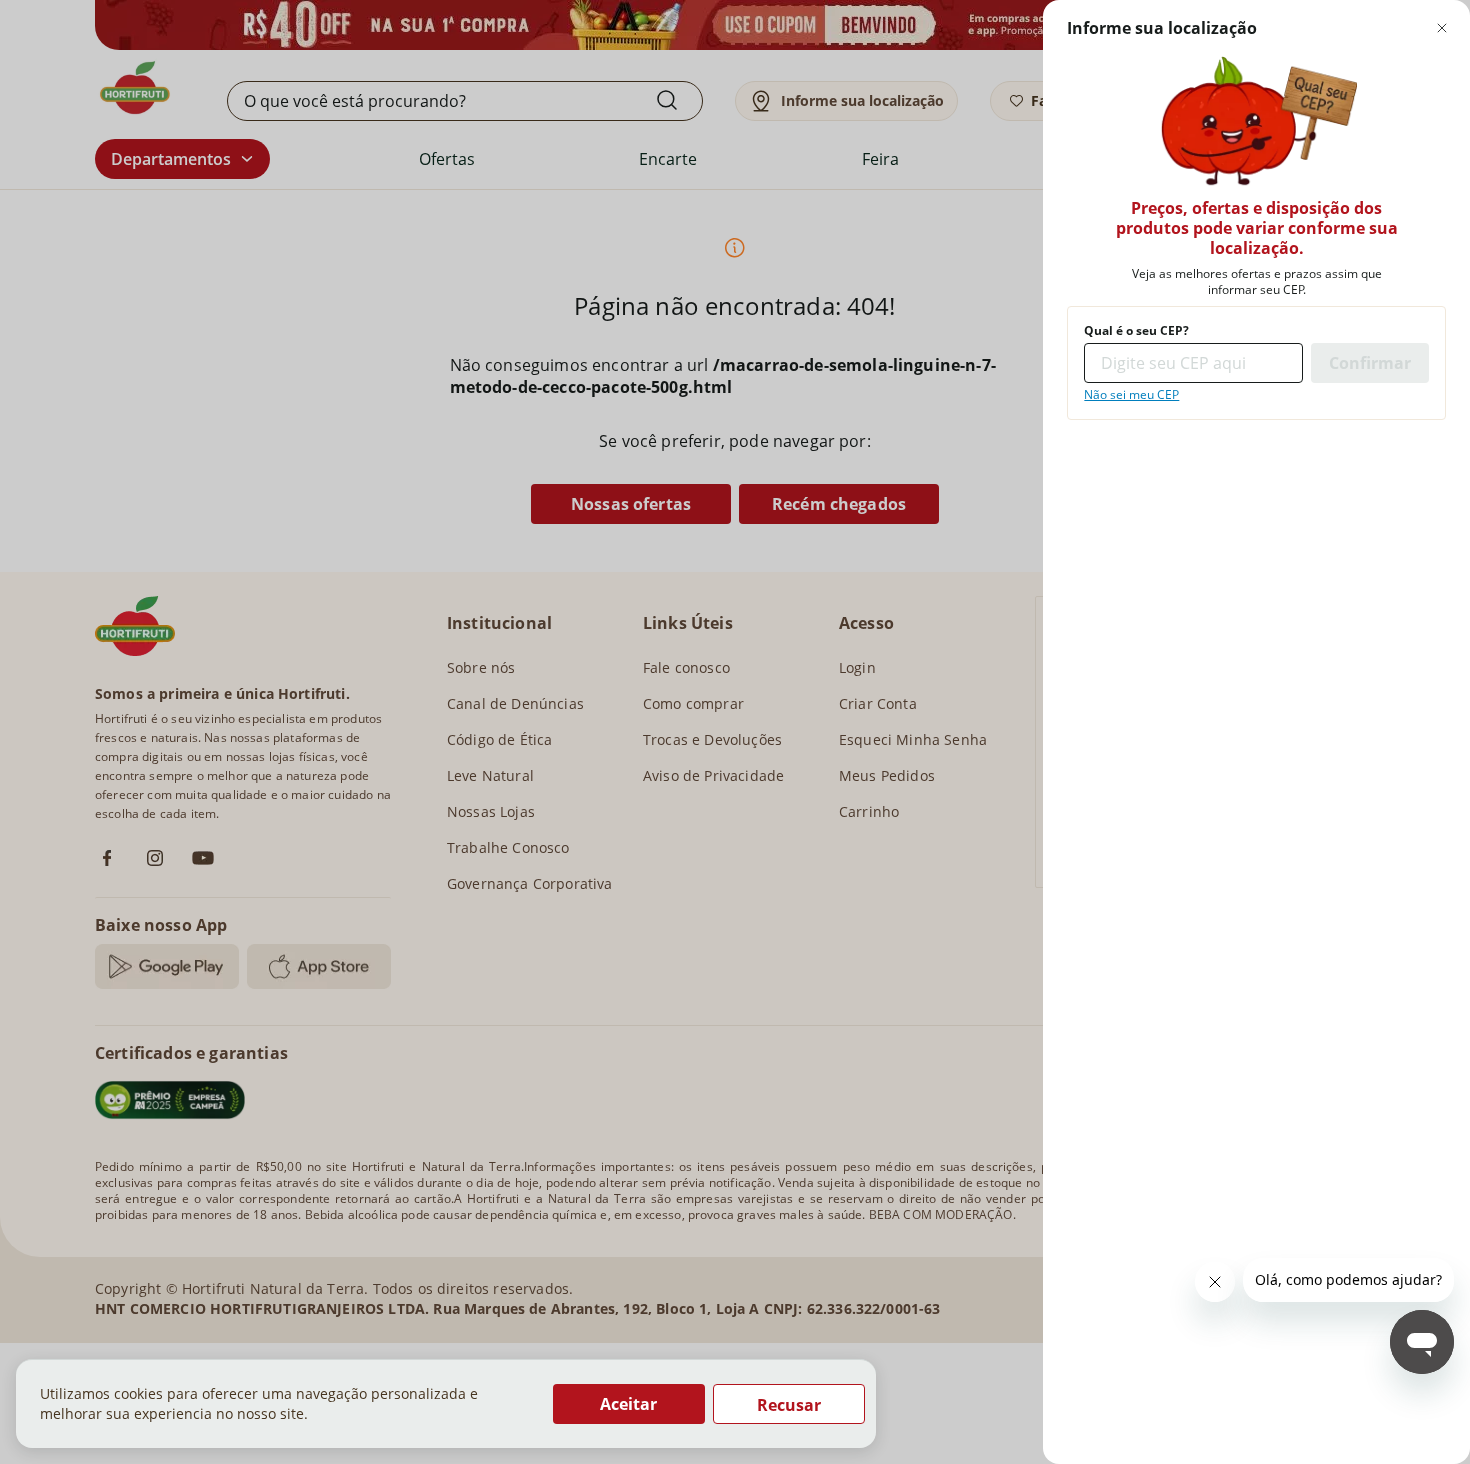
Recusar (789, 1405)
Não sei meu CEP (1131, 395)
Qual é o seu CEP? (1136, 331)
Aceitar (628, 1404)
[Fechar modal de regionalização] (1442, 28)
